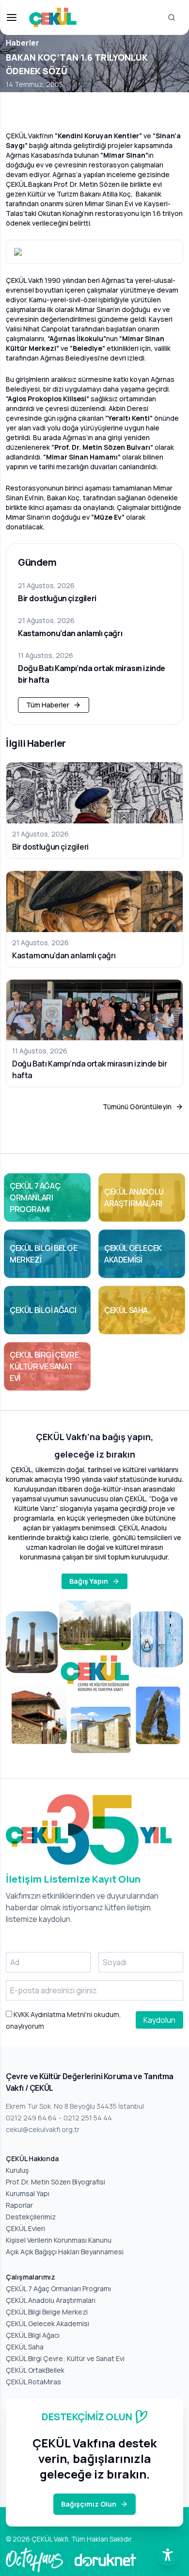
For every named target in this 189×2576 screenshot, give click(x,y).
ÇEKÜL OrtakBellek (35, 2370)
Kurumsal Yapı (28, 2193)
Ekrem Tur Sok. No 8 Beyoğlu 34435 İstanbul (75, 2106)
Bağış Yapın (89, 1581)
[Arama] (172, 17)
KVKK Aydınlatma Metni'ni (52, 2014)
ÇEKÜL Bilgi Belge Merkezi (47, 2312)
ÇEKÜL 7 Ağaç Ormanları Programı (58, 2289)
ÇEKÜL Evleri (25, 2228)
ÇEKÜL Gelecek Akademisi (47, 2323)
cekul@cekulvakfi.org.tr (43, 2129)
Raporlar (19, 2205)
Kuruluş (17, 2170)
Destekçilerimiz (31, 2217)
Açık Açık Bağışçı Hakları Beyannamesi (65, 2252)
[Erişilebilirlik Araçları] (168, 2555)
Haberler (23, 43)
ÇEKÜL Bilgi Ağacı (33, 2335)
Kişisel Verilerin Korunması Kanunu (59, 2240)
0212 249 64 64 (31, 2118)
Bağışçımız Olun (89, 2504)
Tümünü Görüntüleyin (137, 1107)
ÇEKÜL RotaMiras (33, 2382)
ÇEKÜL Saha (25, 2347)
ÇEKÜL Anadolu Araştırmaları (51, 2300)
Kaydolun (159, 2020)
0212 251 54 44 (88, 2118)
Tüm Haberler (48, 705)
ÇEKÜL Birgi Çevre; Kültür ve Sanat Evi (65, 2358)
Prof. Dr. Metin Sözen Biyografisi (55, 2182)
